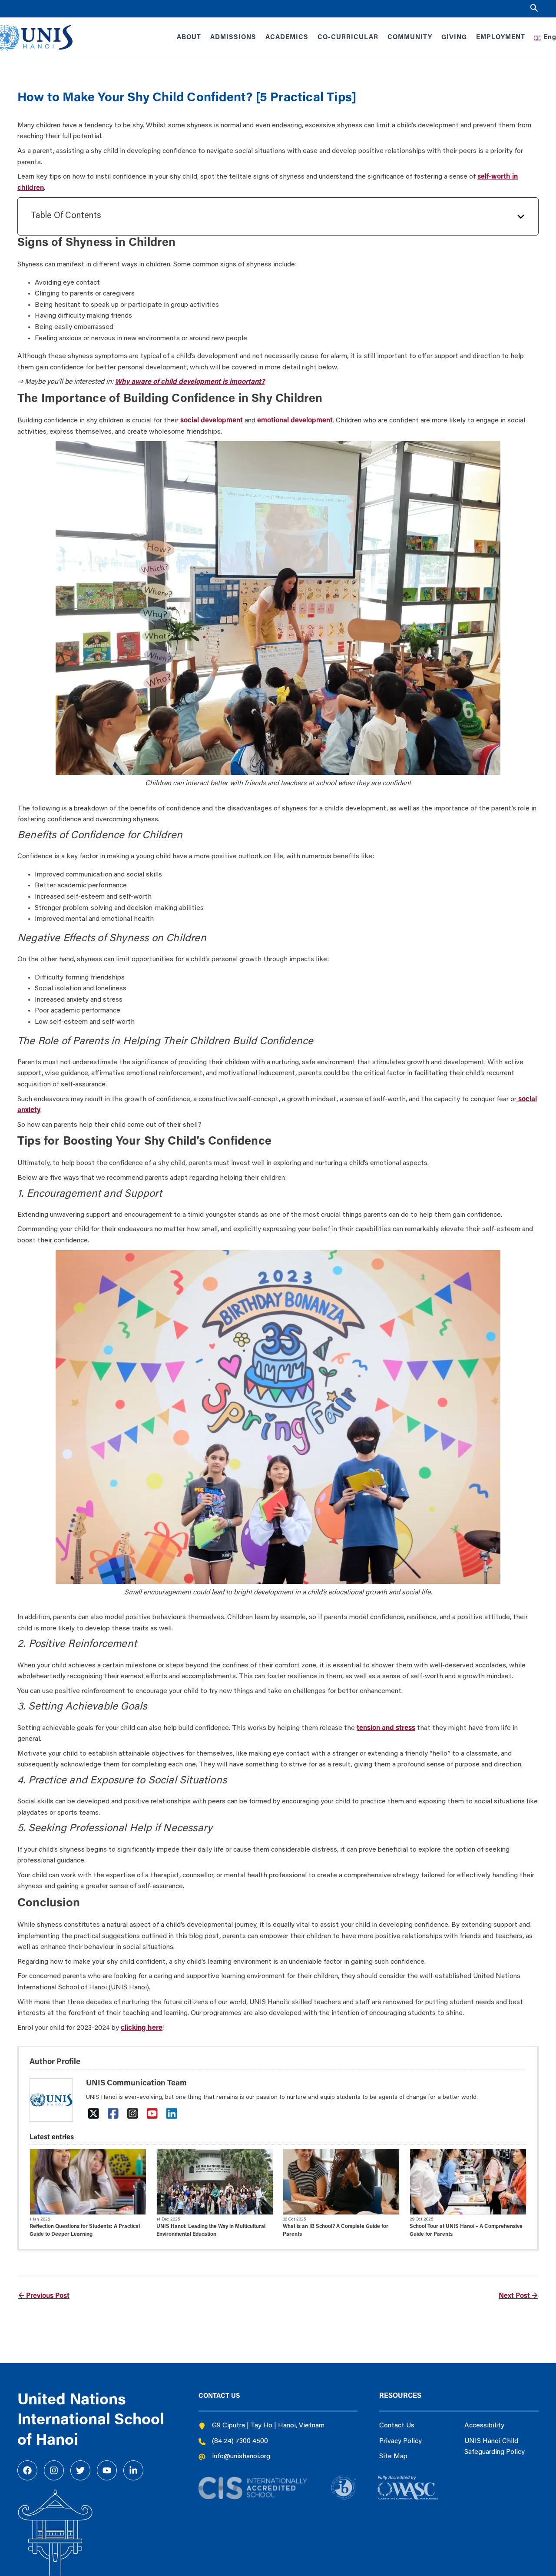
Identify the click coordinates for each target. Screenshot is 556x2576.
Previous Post (44, 2296)
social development (212, 421)
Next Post (518, 2296)
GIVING (454, 38)
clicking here (142, 2028)
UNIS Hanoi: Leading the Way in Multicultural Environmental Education (211, 2231)
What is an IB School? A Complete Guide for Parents (336, 2231)
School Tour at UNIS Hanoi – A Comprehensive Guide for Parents (466, 2231)
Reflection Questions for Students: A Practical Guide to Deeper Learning (85, 2231)
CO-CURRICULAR (348, 38)
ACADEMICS (287, 38)
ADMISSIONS (233, 38)
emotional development (295, 421)
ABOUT (189, 38)
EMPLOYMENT (501, 38)
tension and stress (386, 1728)
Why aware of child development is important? (190, 382)
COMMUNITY (410, 38)
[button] (534, 9)
